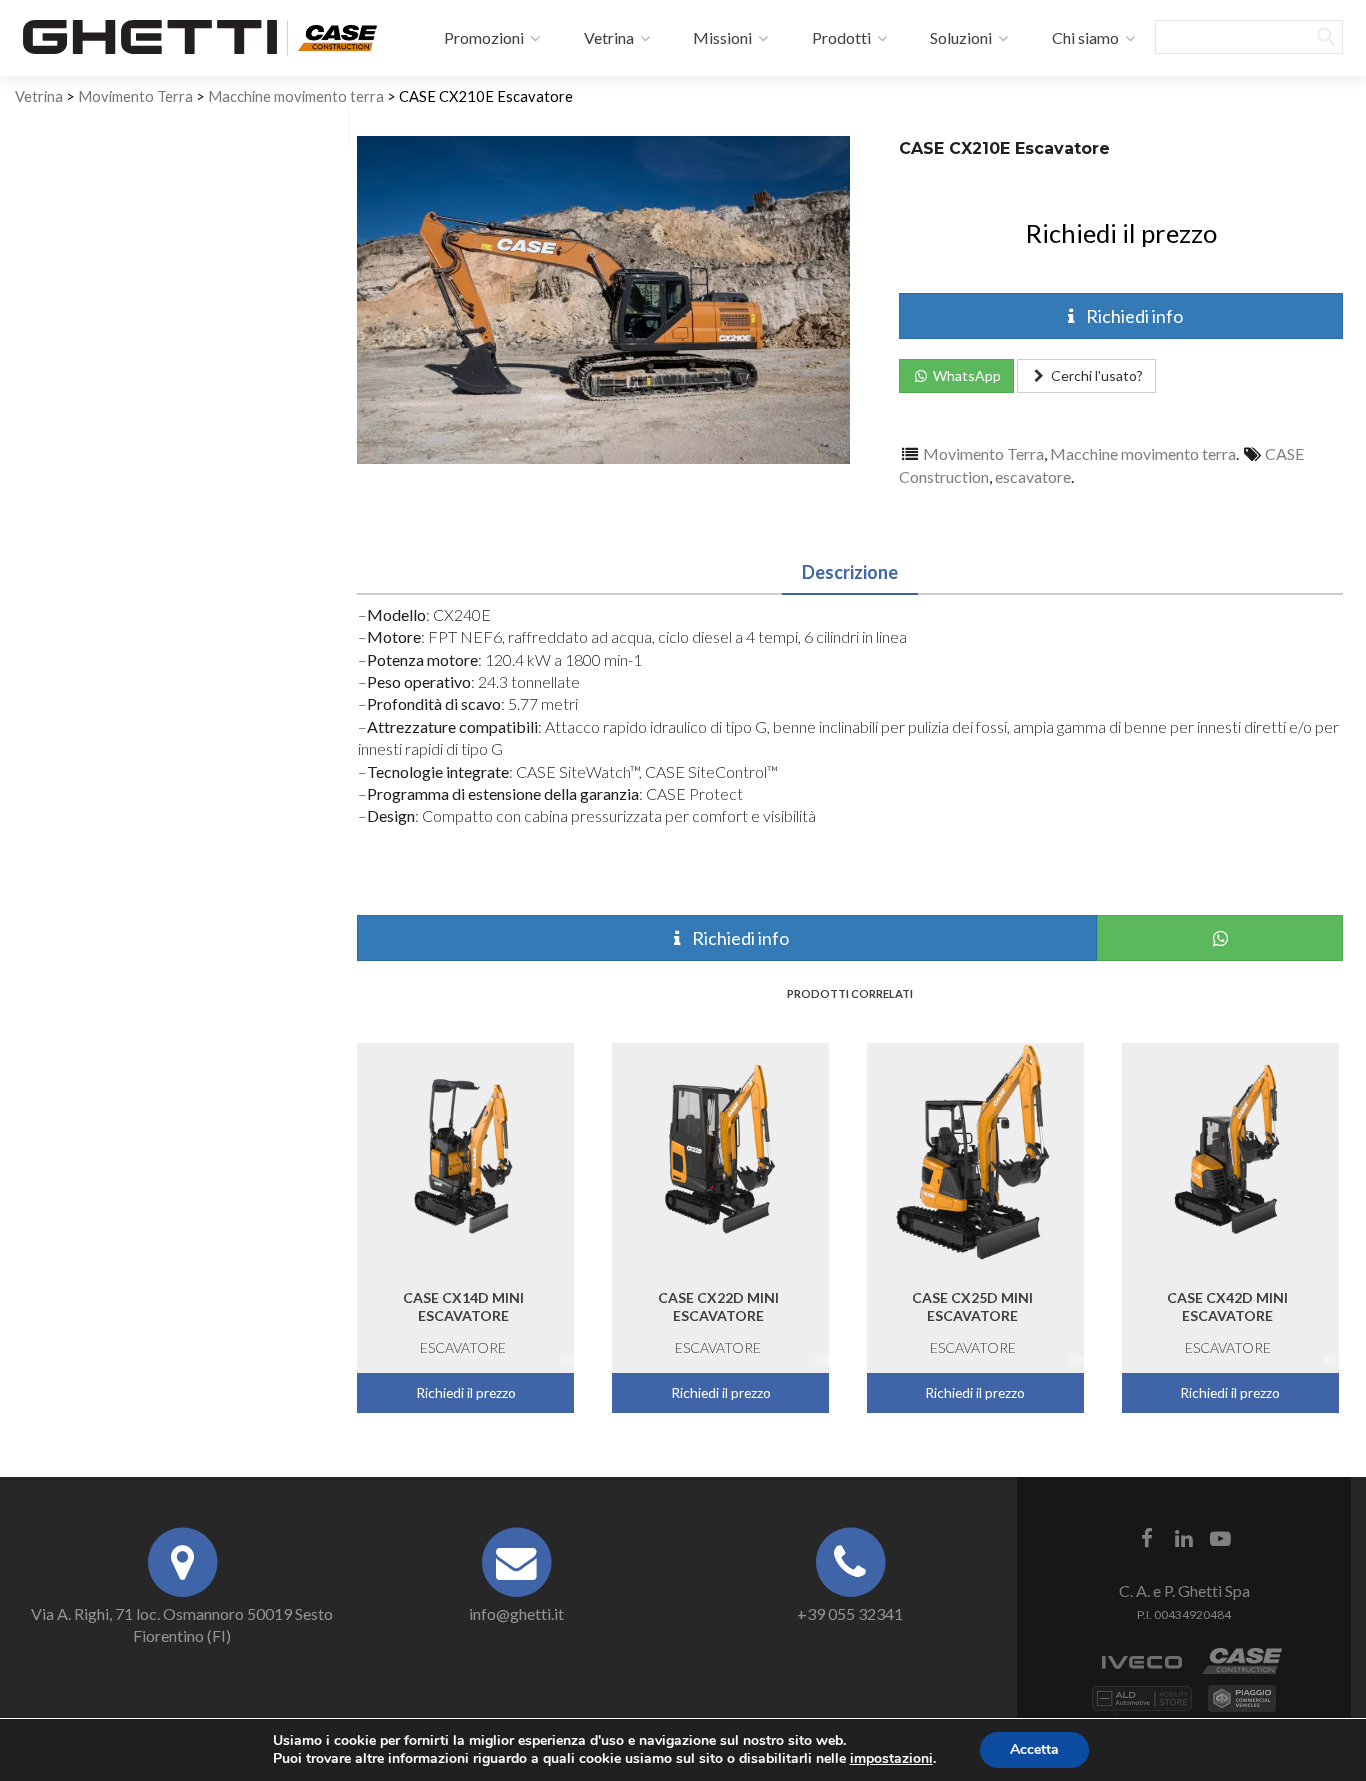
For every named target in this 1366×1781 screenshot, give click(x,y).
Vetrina (607, 37)
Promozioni (482, 37)
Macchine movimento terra (296, 96)
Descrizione (850, 572)
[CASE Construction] (337, 35)
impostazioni (891, 1759)
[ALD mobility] (1142, 1708)
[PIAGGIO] (1242, 1708)
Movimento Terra (135, 96)
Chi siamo (1084, 37)
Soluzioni (959, 37)
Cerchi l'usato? (1095, 375)
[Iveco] (1142, 1671)
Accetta (1034, 1749)
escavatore (1033, 476)
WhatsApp (965, 375)
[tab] (850, 568)
